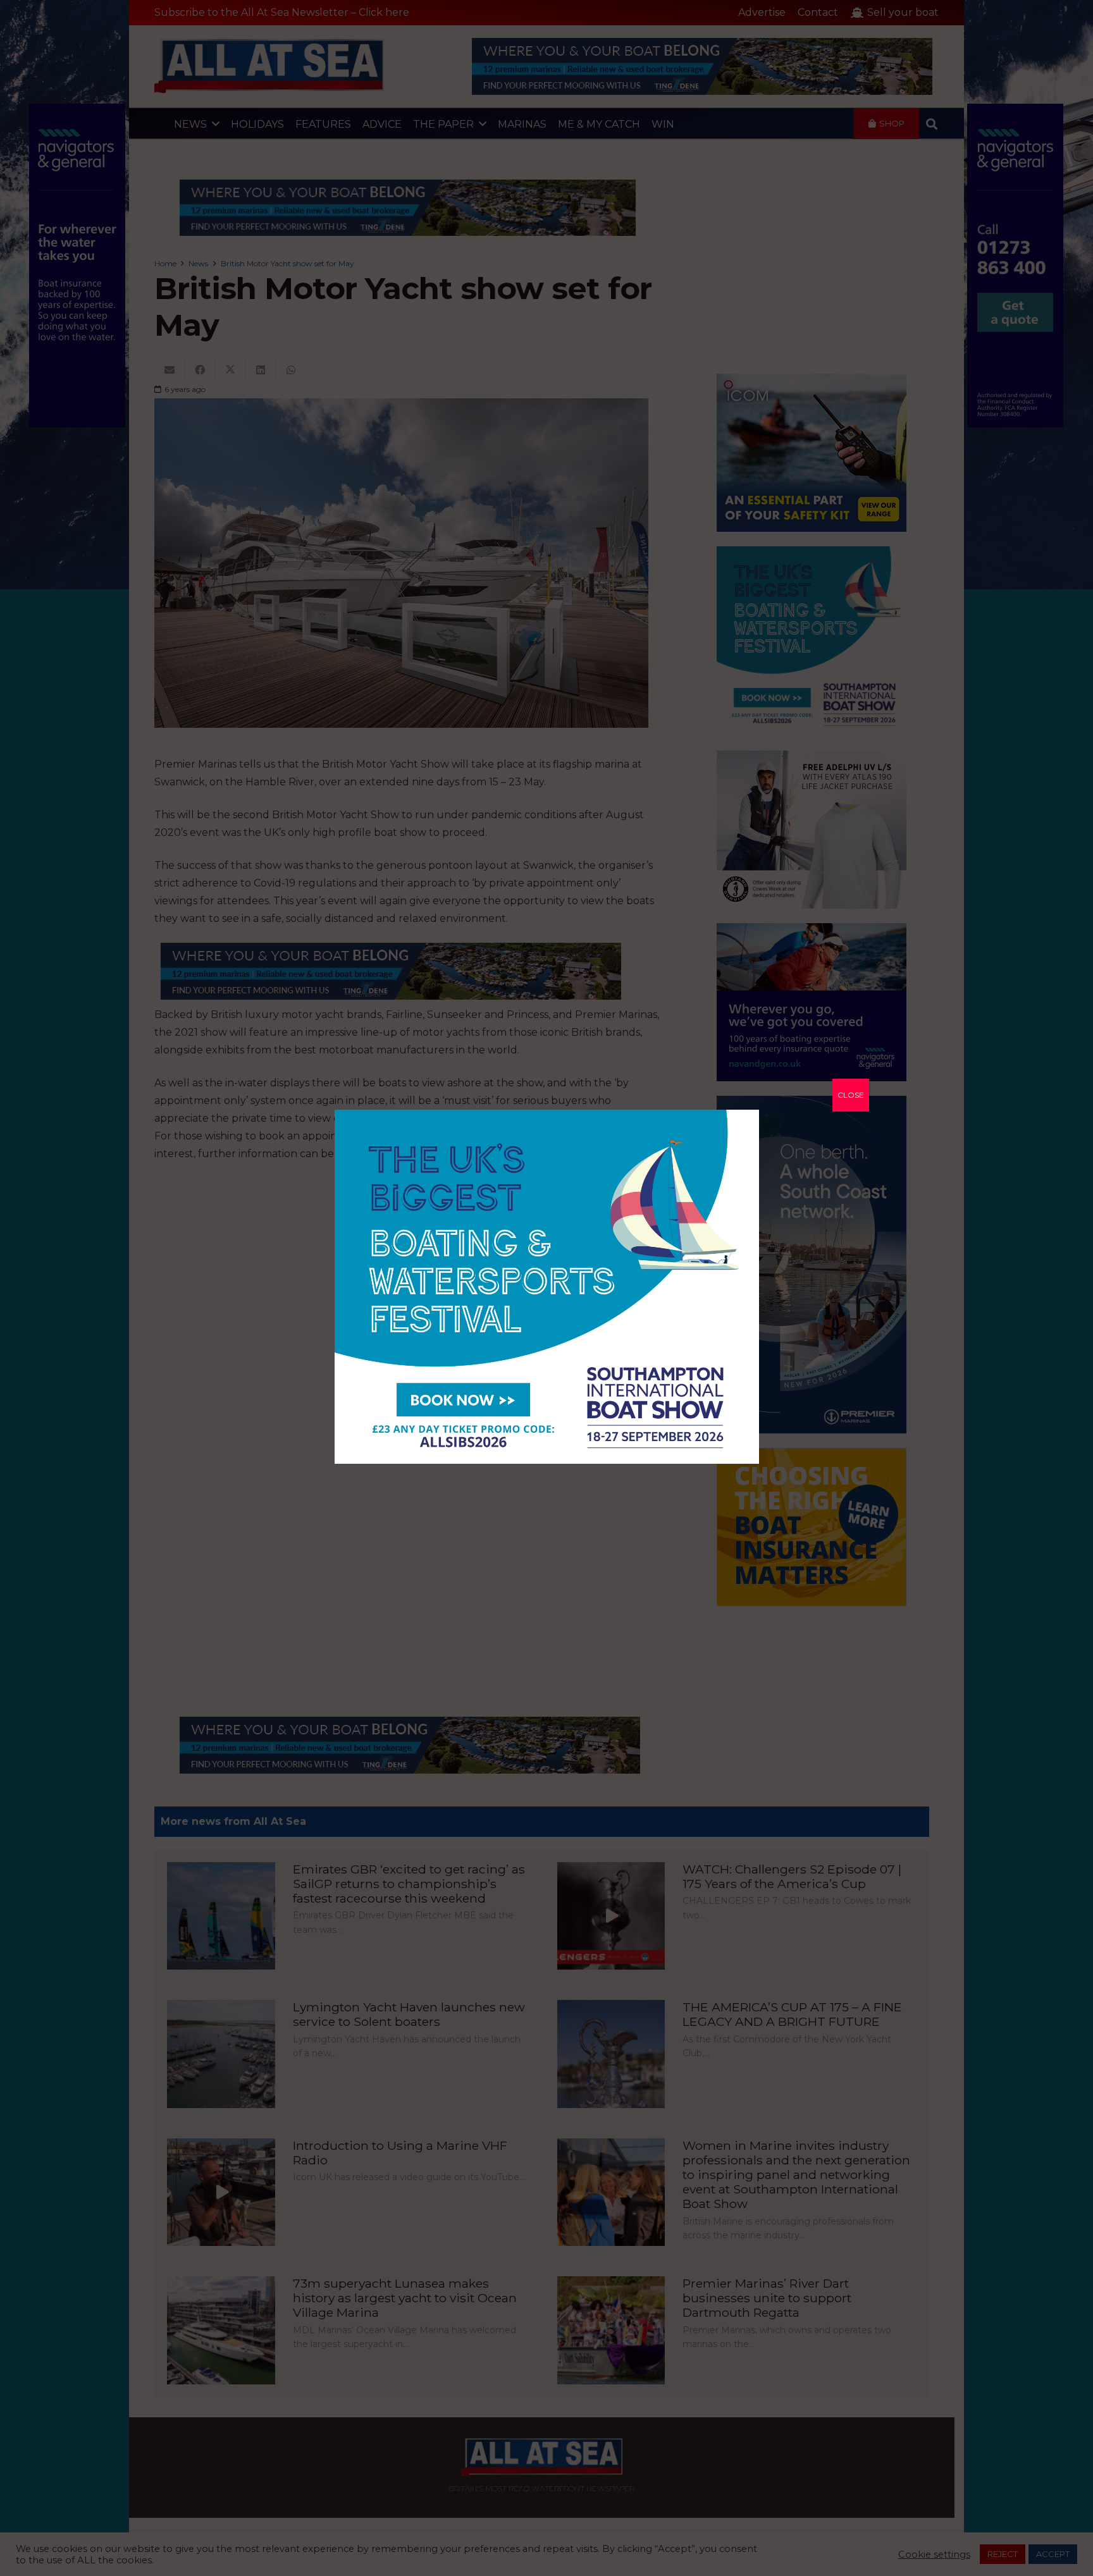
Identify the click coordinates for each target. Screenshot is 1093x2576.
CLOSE (851, 1095)
